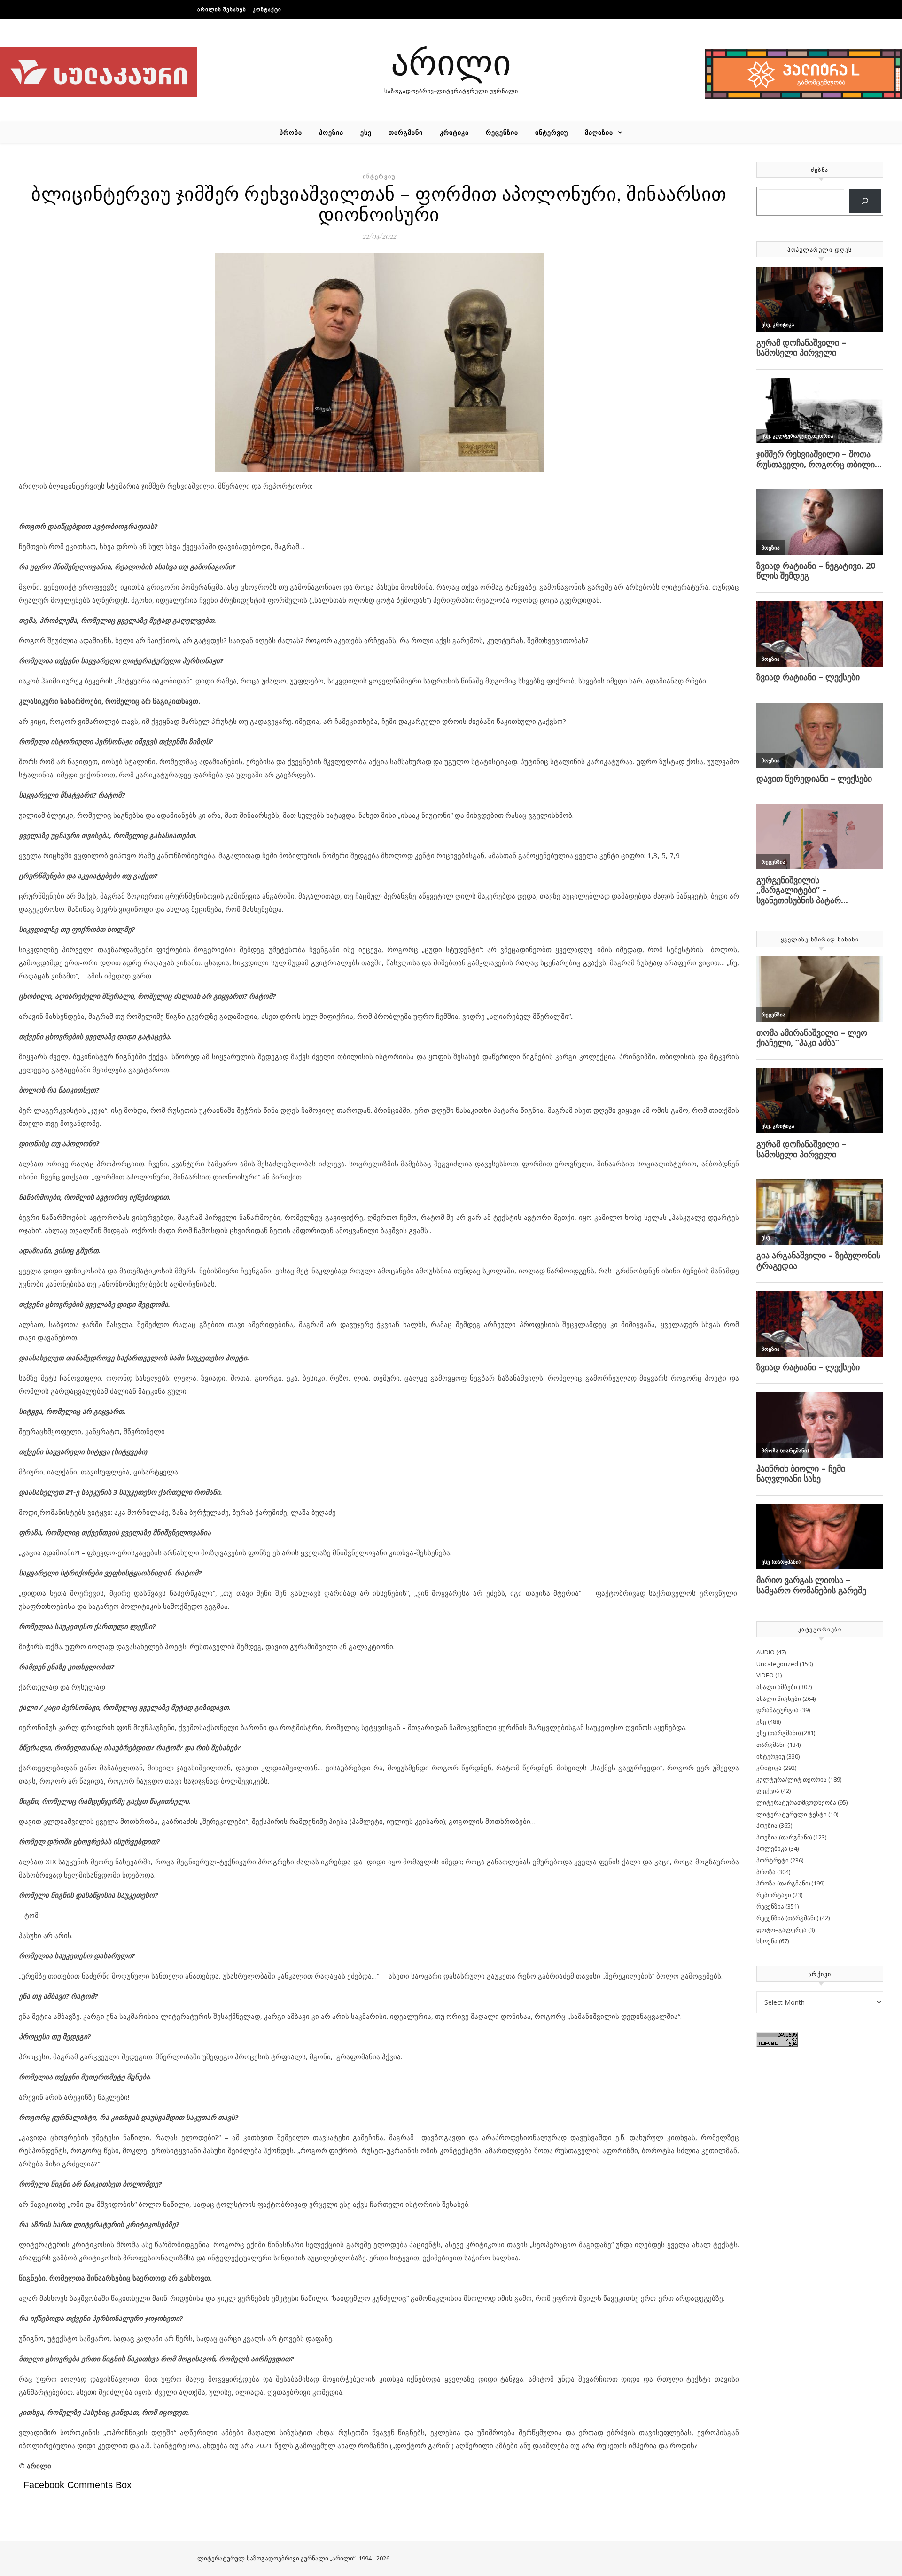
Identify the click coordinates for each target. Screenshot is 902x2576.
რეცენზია (502, 132)
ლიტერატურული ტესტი (792, 1814)
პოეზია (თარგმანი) (784, 1837)
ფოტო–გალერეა (781, 1930)
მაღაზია (599, 132)
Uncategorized (777, 1664)
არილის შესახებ (222, 9)
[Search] (865, 201)
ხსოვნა (767, 1941)
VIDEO (765, 1675)
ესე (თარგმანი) (778, 1733)
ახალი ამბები (777, 1687)
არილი (451, 61)
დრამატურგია (778, 1710)
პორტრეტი (773, 1860)
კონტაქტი (267, 9)
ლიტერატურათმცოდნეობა (796, 1802)
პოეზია (331, 132)
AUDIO (766, 1652)
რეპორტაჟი (774, 1895)
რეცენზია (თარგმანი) (787, 1918)
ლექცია (768, 1791)
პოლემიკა (772, 1848)
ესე (366, 132)
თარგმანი (406, 132)
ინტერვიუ (552, 132)
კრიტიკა (454, 132)
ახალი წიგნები (779, 1699)
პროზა (291, 132)
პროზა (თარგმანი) (783, 1883)
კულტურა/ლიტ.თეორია (792, 1779)
